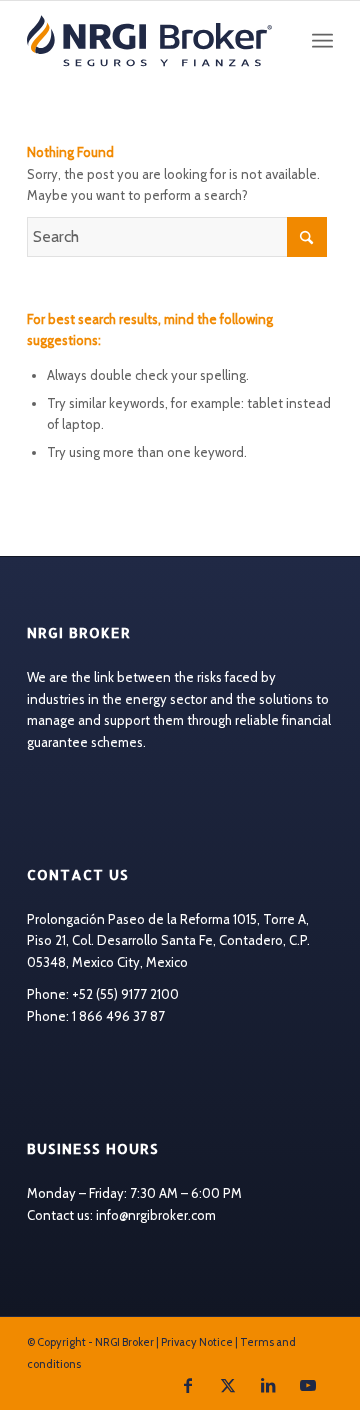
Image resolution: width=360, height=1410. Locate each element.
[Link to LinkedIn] (268, 1385)
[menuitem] (322, 41)
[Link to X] (228, 1385)
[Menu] (322, 41)
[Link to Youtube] (308, 1385)
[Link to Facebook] (188, 1385)
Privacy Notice (197, 1342)
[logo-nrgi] (149, 41)
